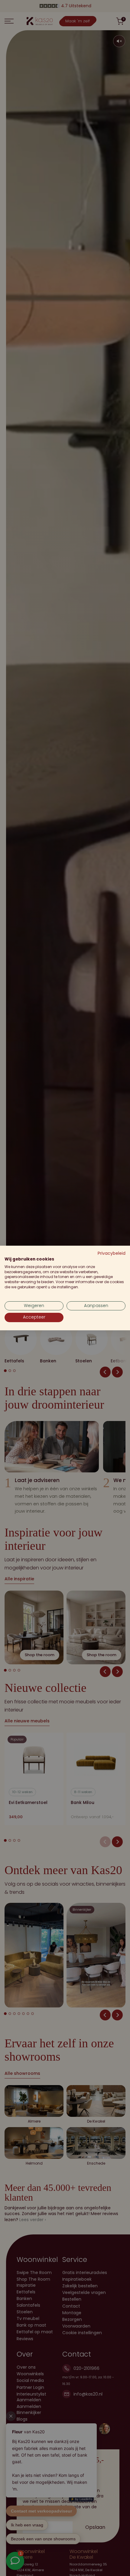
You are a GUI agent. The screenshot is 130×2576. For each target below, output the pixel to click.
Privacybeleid (112, 1253)
